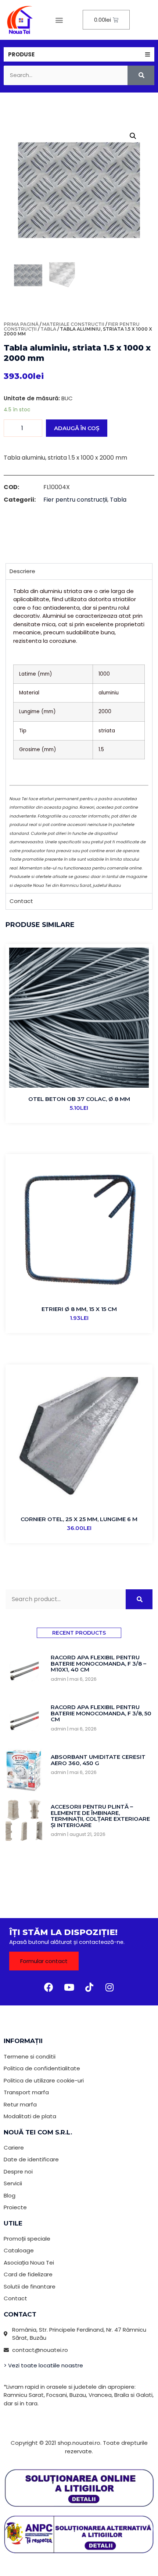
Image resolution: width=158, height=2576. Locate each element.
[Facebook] (49, 1987)
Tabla (48, 329)
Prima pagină (21, 324)
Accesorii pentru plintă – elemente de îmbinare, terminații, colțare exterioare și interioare (100, 1816)
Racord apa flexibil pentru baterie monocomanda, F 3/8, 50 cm (101, 1713)
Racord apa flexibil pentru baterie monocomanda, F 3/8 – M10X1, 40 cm (98, 1663)
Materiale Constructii (73, 324)
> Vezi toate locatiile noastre (43, 2365)
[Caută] (141, 75)
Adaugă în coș (77, 428)
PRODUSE (21, 54)
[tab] (79, 54)
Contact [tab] (21, 901)
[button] (59, 20)
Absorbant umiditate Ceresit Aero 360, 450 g (98, 1760)
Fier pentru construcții (75, 500)
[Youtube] (69, 1987)
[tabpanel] (79, 736)
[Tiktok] (89, 1987)
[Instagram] (109, 1987)
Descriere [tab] (22, 571)
